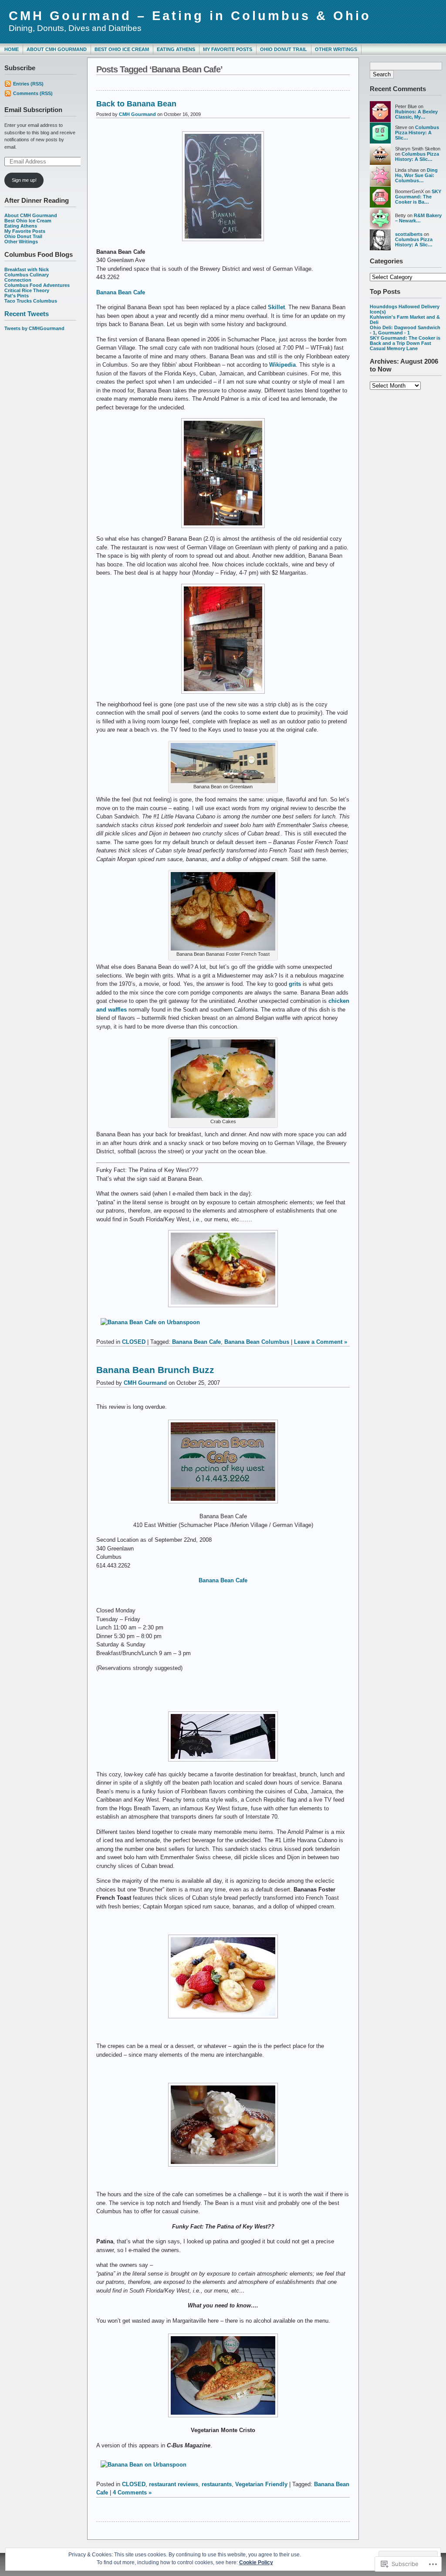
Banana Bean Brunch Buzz (155, 1370)
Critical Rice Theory (27, 290)
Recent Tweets (27, 314)
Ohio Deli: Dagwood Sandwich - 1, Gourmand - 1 (405, 330)
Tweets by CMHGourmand (34, 328)
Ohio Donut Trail (284, 49)
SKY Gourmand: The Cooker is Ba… (418, 197)
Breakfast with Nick (27, 269)
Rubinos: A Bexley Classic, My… (416, 114)
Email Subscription (33, 110)
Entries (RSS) (28, 84)
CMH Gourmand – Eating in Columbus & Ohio (190, 16)
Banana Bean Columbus (257, 1342)
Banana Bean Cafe (121, 292)
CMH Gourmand (137, 114)
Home (12, 49)
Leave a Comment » (321, 1342)
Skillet (276, 307)
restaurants (217, 2484)
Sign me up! (24, 180)
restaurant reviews (174, 2484)
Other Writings (336, 49)
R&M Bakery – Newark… (418, 218)
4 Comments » (132, 2493)
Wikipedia (282, 365)
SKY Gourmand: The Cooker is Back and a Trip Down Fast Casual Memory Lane (405, 343)
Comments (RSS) (33, 93)
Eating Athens (176, 49)
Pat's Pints (17, 296)
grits (295, 984)
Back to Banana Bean (136, 104)
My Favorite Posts (228, 49)
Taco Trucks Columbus (31, 301)
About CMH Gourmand (57, 49)
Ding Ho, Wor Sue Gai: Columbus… (416, 175)
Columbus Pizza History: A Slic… (417, 133)
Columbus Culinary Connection (27, 277)
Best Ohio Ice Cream (122, 49)
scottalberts (409, 234)
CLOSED (134, 1342)
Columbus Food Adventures (37, 285)
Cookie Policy (256, 2562)
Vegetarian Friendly (261, 2484)
